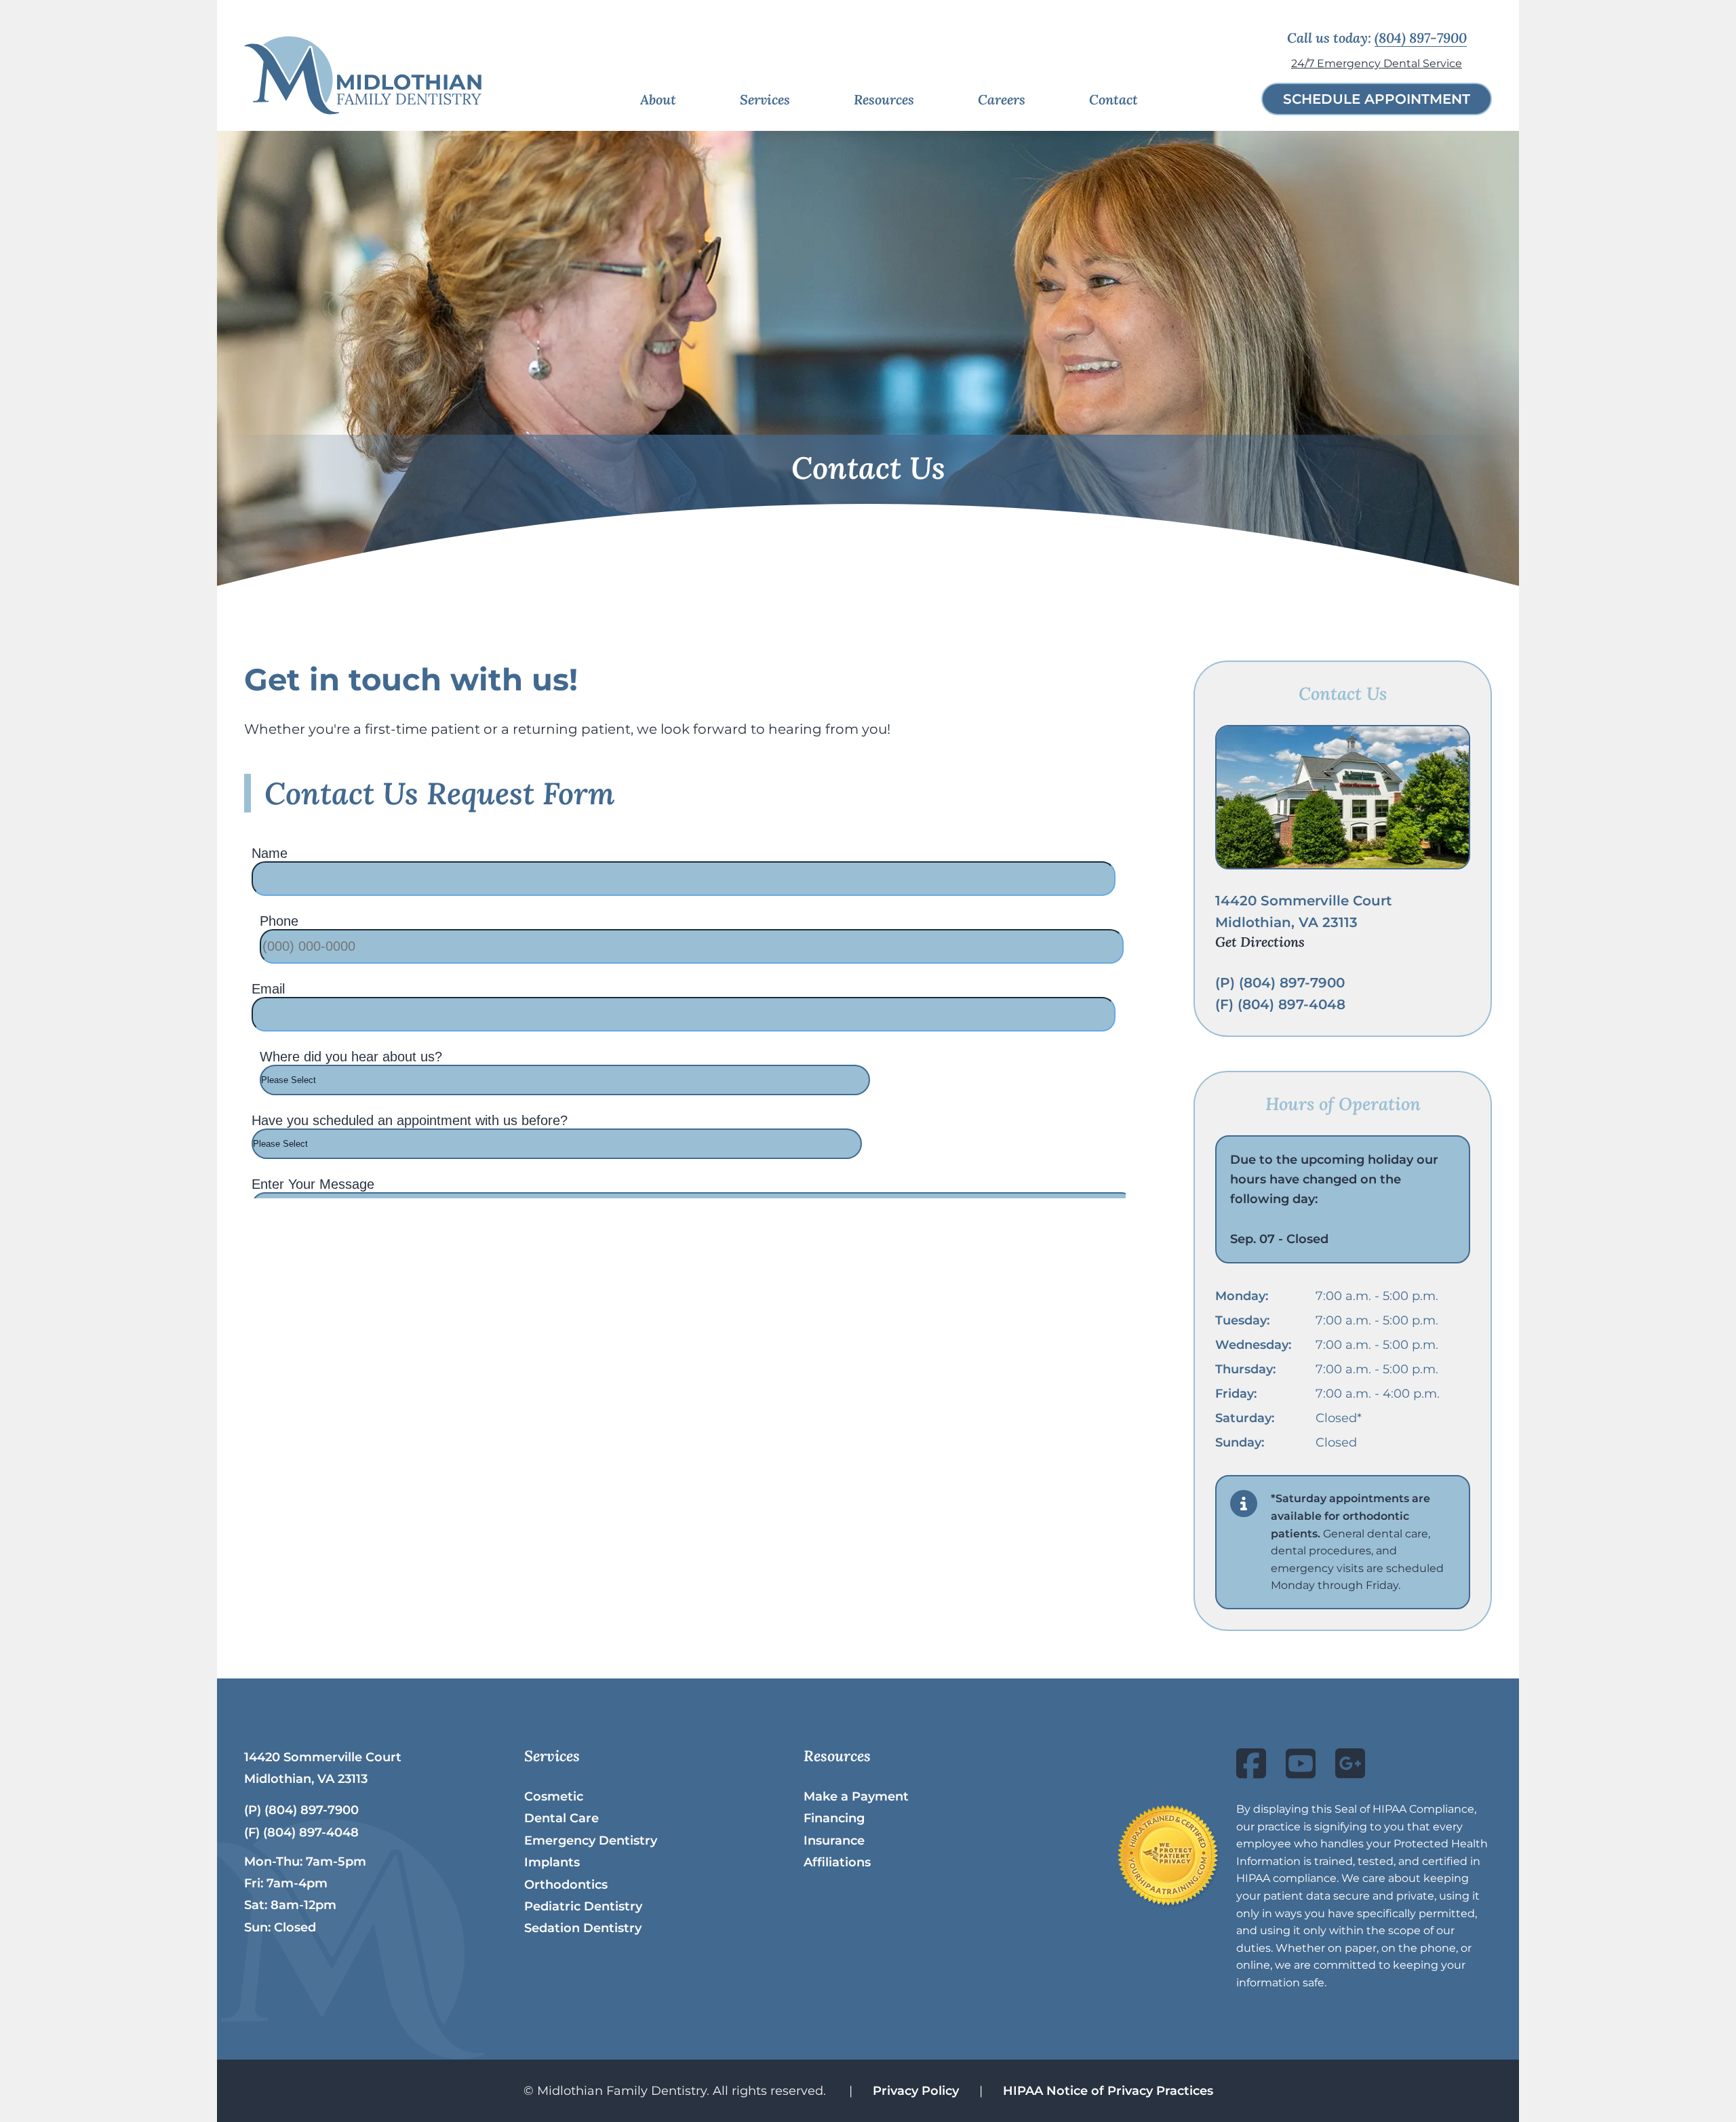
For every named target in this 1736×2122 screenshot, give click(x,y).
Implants (552, 1862)
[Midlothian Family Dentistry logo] (363, 75)
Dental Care (561, 1818)
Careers (1002, 99)
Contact (1113, 99)
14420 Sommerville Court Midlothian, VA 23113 (1303, 921)
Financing (834, 1818)
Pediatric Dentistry (583, 1906)
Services (765, 99)
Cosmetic (554, 1796)
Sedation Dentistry (583, 1928)
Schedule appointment (1377, 99)
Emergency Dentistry (591, 1841)
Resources (884, 99)
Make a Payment (856, 1796)
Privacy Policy (916, 2091)
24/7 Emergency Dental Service (1377, 63)
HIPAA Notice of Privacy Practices (1108, 2091)
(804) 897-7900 (1421, 38)
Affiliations (837, 1862)
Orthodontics (566, 1885)
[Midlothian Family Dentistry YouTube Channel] (1301, 1772)
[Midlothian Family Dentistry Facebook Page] (1251, 1772)
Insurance (834, 1841)
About (658, 99)
